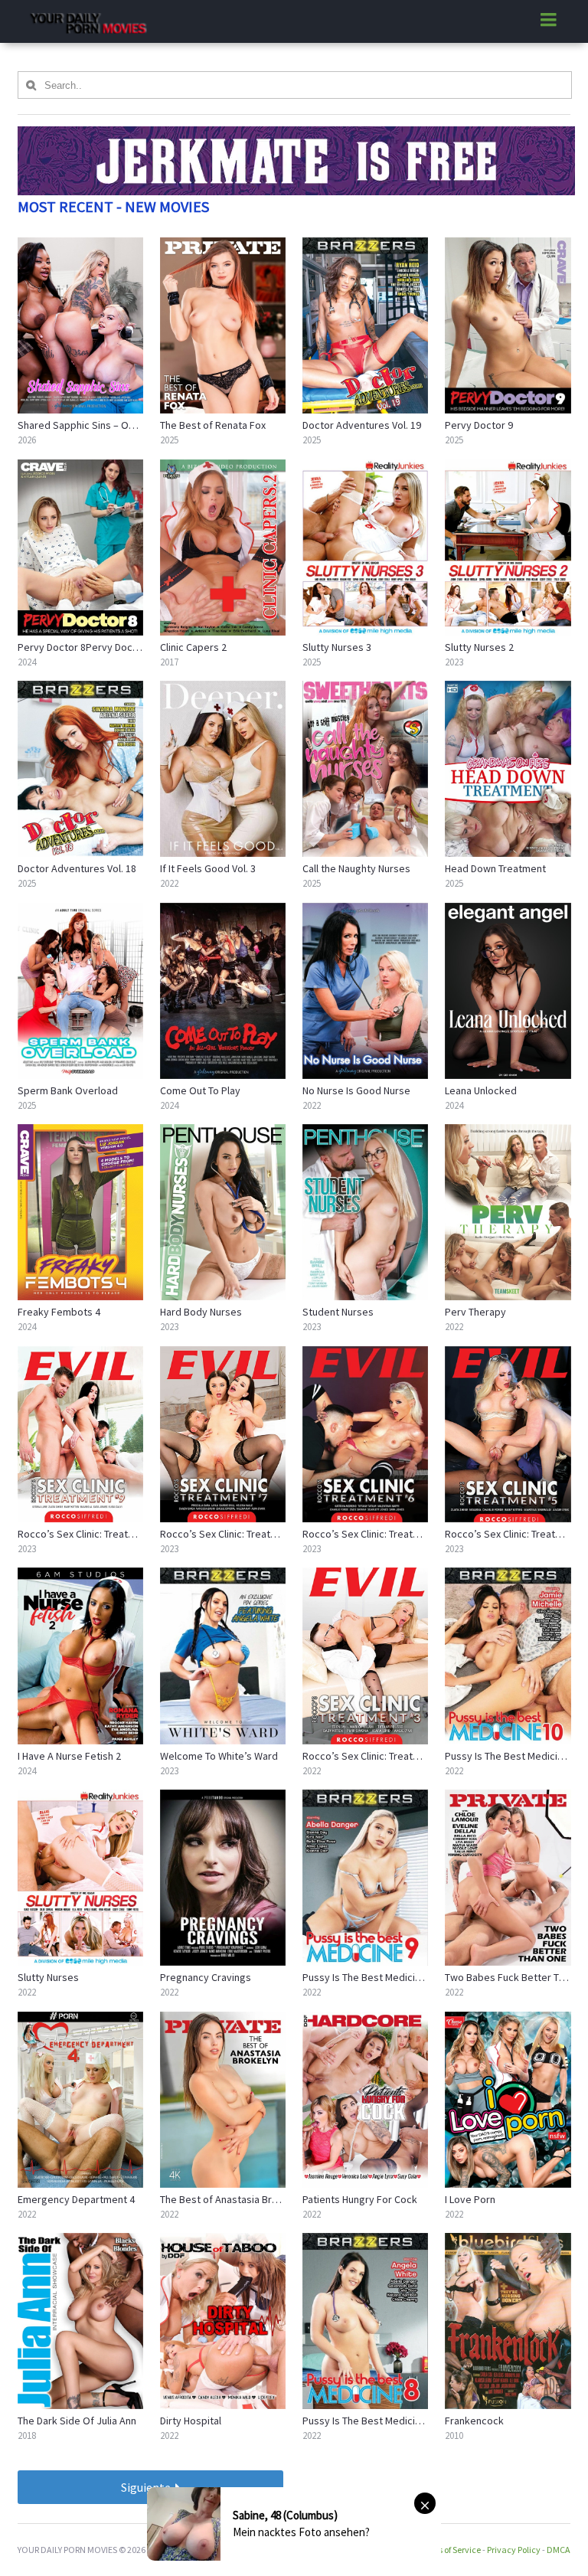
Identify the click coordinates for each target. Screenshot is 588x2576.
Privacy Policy (514, 2550)
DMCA (559, 2550)
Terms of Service (449, 2550)
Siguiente (147, 2487)
